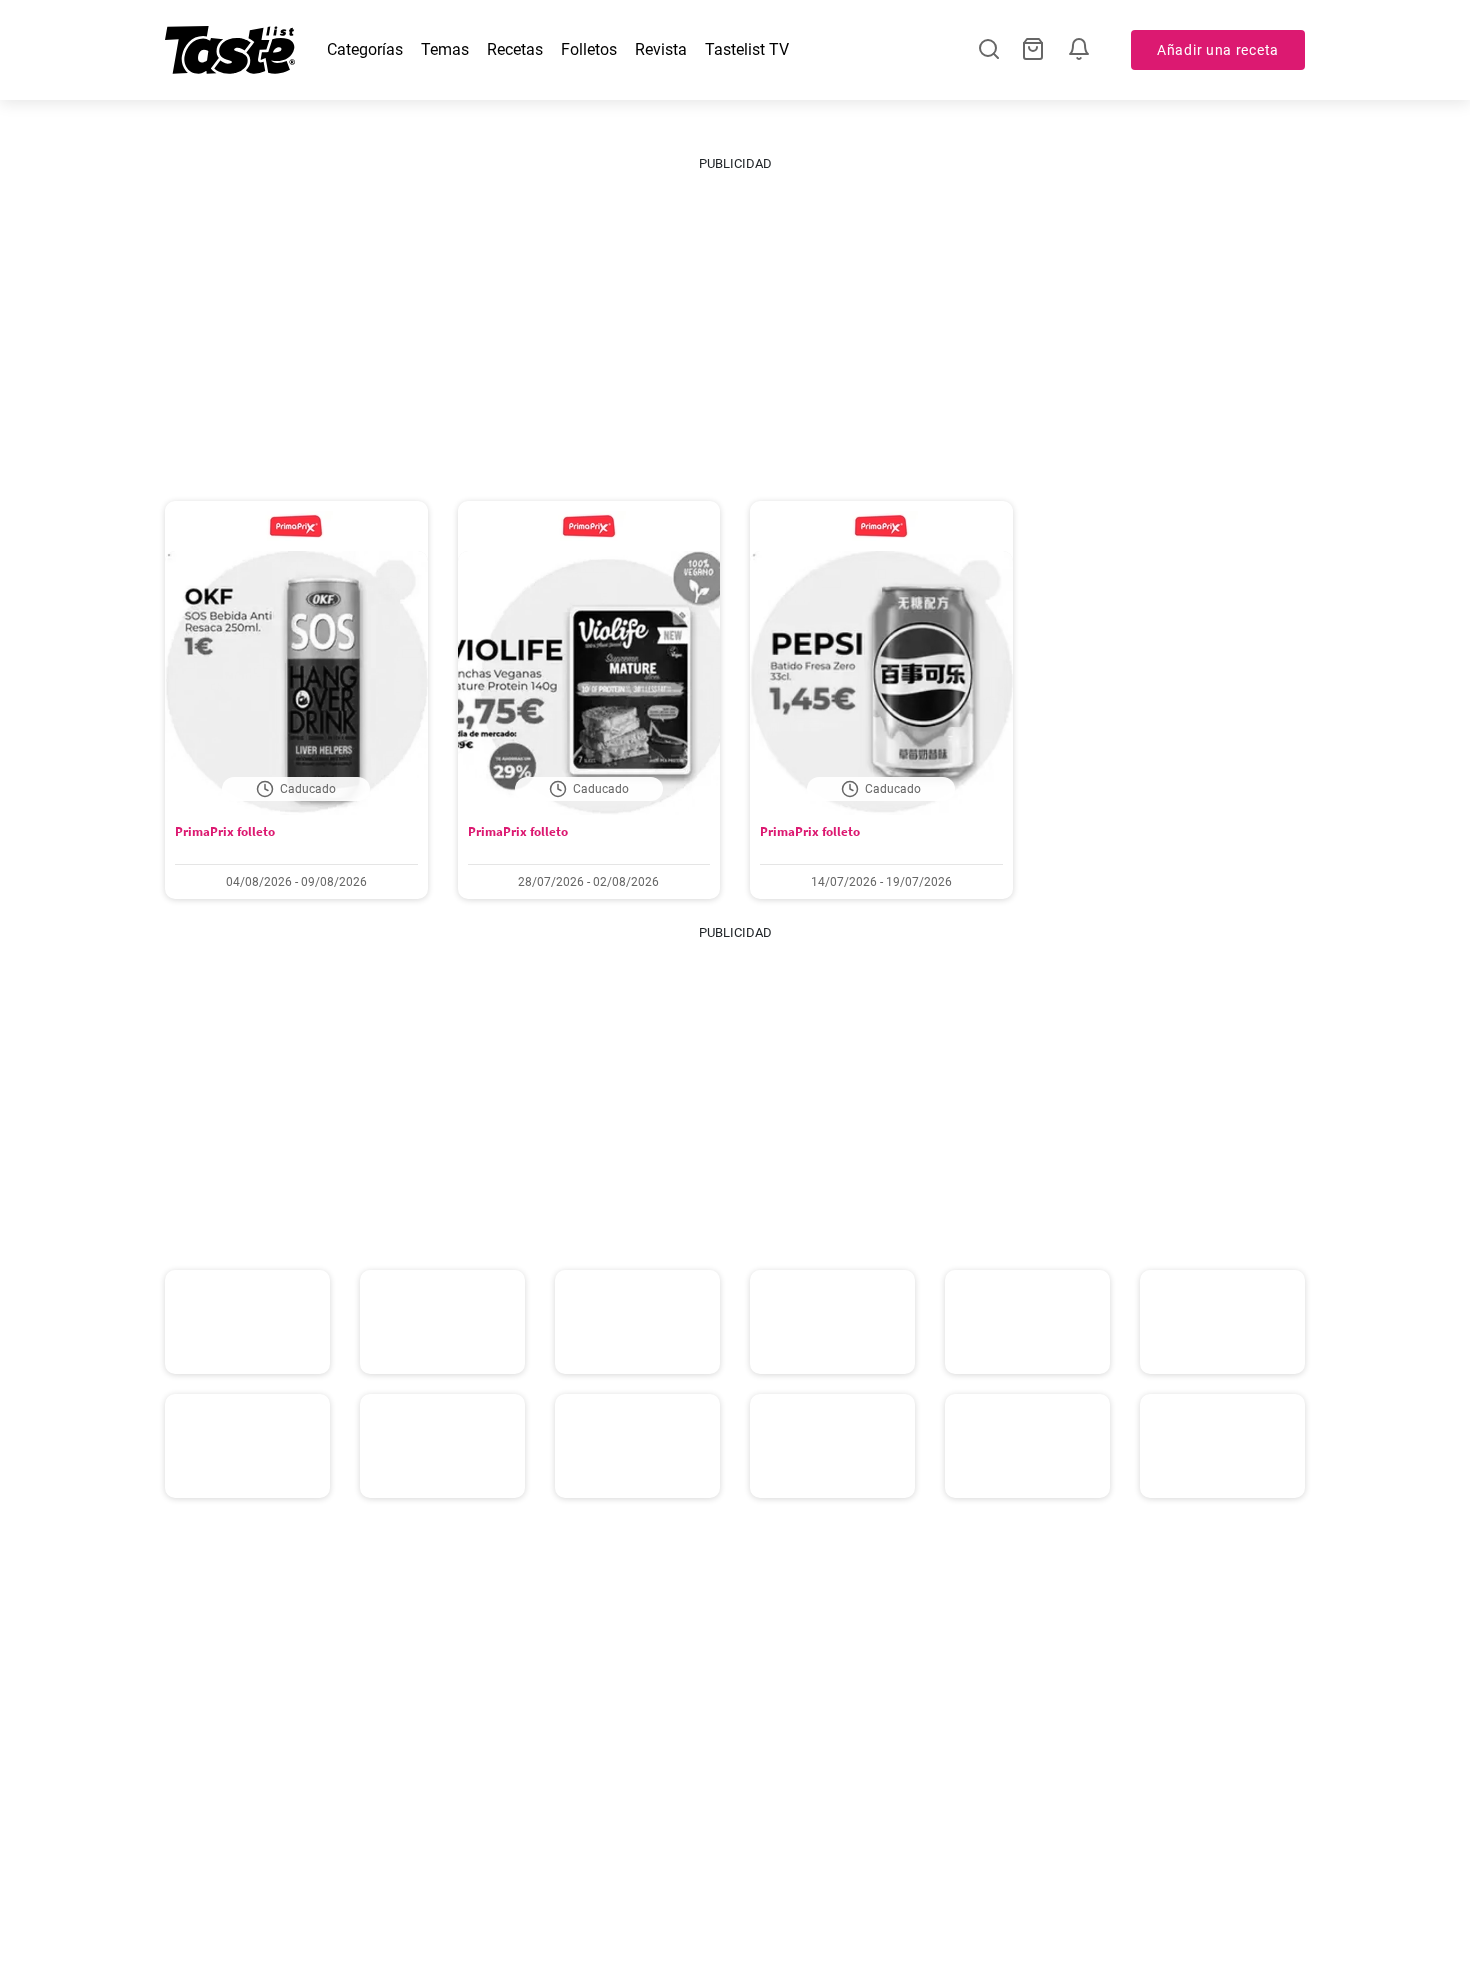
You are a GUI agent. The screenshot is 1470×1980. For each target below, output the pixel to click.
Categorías (365, 49)
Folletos (589, 49)
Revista (661, 49)
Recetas (515, 49)
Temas (445, 49)
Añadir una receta (1218, 50)
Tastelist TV (747, 49)
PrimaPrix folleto (225, 831)
